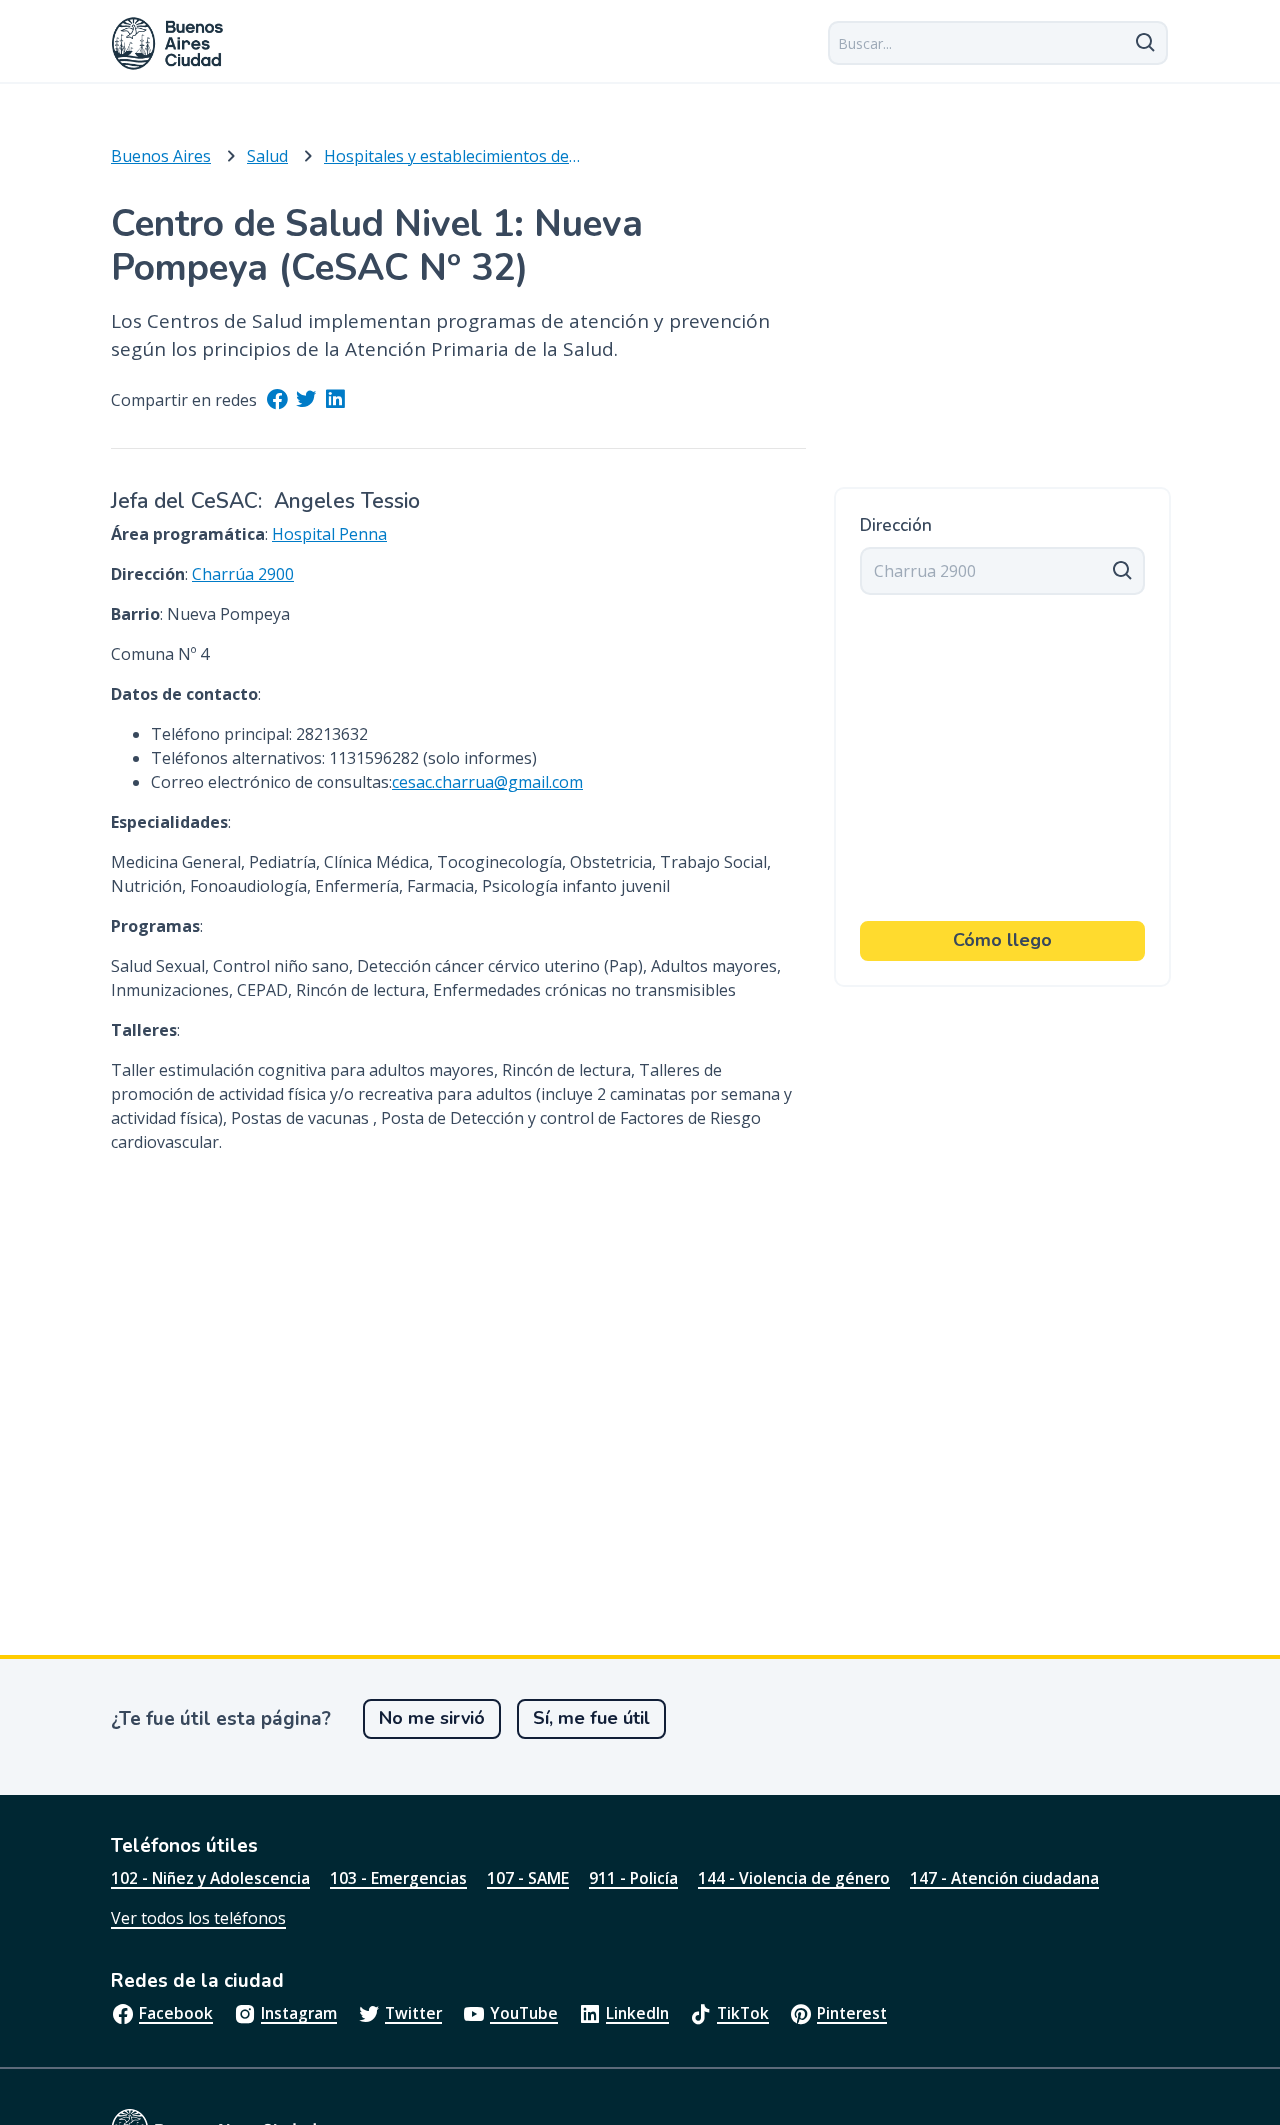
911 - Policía (633, 1878)
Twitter (413, 2013)
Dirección (896, 526)
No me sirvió (432, 1718)
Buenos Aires (161, 156)
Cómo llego (1002, 940)
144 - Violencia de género (794, 1878)
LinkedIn (637, 2013)
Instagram (299, 2013)
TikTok (743, 2013)
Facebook (176, 2013)
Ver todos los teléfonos (198, 1918)
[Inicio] (168, 43)
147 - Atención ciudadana (1004, 1878)
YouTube (524, 2013)
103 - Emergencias (398, 1878)
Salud (267, 156)
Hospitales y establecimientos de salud (452, 156)
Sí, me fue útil (591, 1718)
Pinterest (852, 2013)
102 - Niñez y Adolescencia (210, 1878)
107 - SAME (528, 1878)
